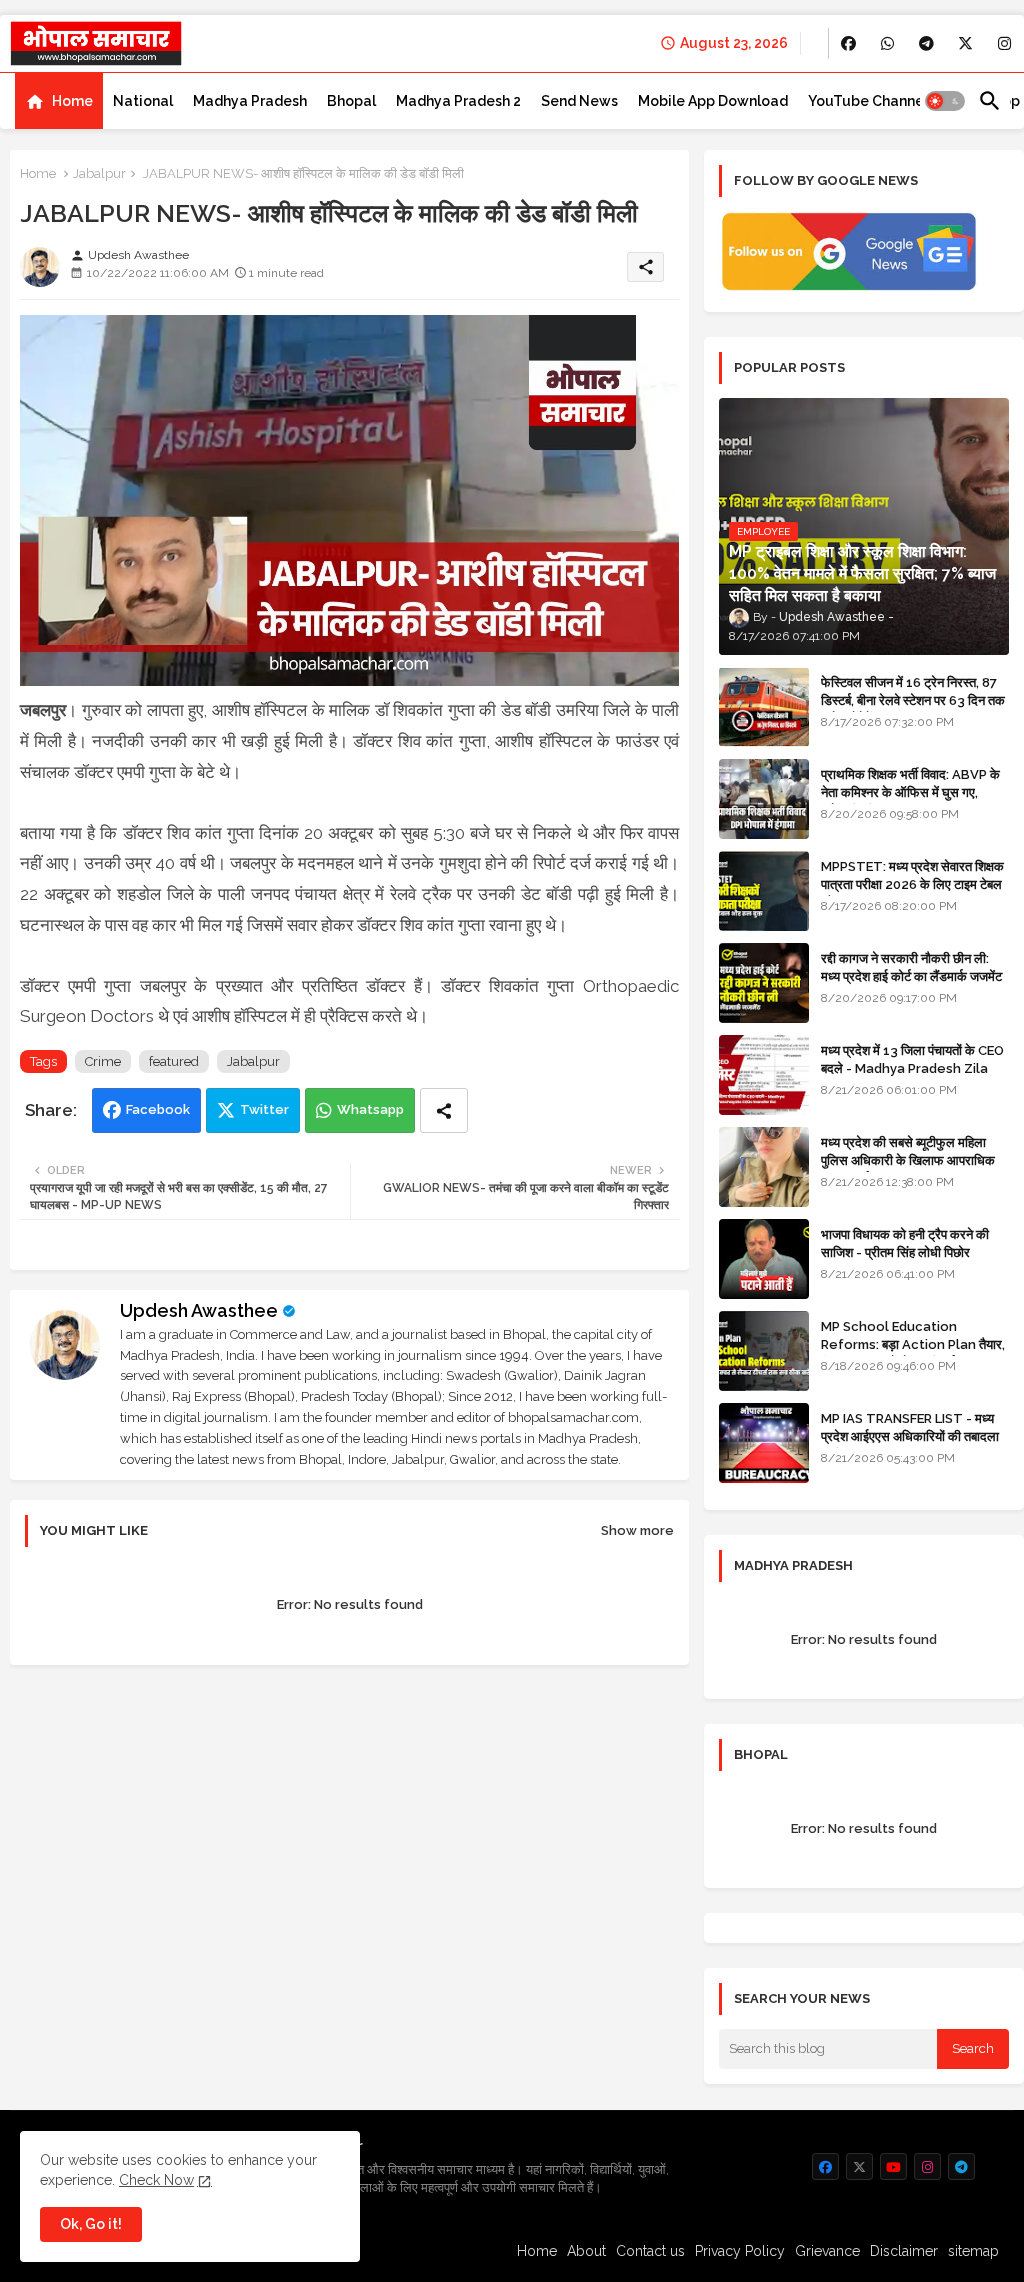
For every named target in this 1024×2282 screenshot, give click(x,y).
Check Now (156, 2180)
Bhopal (351, 101)
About (586, 2251)
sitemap (973, 2251)
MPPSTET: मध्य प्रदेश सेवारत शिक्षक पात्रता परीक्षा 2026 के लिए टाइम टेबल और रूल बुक (912, 884)
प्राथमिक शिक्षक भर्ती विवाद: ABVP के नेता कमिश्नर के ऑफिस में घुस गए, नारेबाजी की (910, 792)
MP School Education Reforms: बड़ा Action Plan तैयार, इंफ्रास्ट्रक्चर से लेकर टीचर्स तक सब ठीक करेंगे (913, 1354)
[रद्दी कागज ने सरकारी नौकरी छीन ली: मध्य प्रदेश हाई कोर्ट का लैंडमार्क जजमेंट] (764, 983)
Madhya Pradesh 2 (458, 101)
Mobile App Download (713, 101)
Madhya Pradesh (250, 101)
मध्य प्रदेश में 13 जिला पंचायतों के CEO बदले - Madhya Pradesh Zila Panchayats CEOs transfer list (912, 1078)
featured (174, 1061)
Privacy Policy (740, 2251)
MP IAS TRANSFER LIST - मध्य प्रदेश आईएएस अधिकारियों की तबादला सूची (910, 1436)
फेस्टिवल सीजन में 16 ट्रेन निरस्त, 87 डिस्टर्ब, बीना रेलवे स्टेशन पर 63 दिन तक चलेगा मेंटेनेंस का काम (913, 700)
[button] (945, 101)
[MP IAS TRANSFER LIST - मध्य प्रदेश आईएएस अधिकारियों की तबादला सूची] (764, 1443)
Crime (103, 1061)
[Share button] (444, 1110)
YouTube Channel (868, 101)
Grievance (827, 2251)
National (143, 101)
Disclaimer (904, 2251)
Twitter (264, 1109)
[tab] (59, 101)
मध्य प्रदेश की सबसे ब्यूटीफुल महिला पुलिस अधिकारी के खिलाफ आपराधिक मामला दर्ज (908, 1160)
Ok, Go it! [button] (91, 2224)
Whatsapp (370, 1109)
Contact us (650, 2251)
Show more (637, 1530)
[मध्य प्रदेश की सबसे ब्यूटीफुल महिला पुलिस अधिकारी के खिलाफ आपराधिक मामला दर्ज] (764, 1167)
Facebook (158, 1109)
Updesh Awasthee (199, 1310)
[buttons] (848, 43)
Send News (579, 101)
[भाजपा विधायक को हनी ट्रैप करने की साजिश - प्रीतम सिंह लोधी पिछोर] (764, 1259)
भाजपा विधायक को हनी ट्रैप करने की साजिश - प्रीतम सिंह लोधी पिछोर (905, 1243)
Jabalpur (99, 173)
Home (72, 101)
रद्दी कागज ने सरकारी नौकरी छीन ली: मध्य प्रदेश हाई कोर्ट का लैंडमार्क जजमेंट (911, 967)
